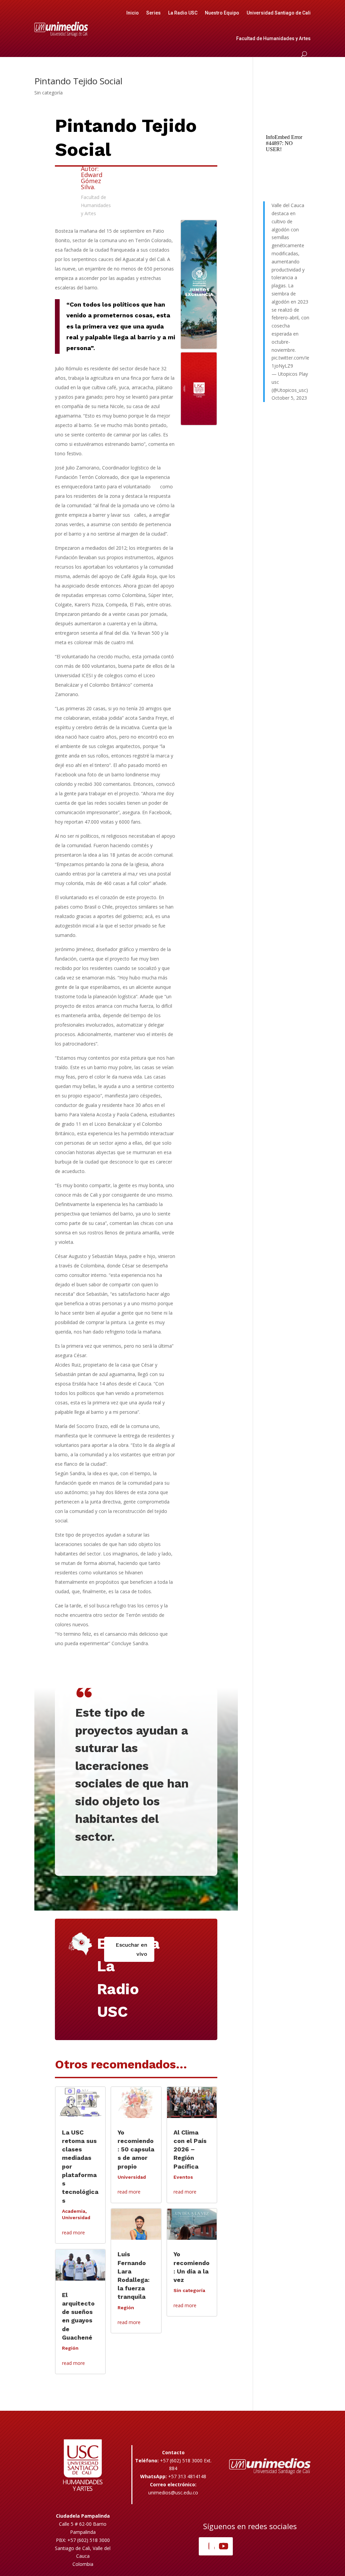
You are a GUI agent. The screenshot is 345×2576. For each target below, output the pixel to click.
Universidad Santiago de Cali (279, 13)
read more (73, 2232)
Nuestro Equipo (222, 13)
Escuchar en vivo (131, 1949)
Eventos (183, 2177)
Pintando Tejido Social (78, 81)
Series (153, 13)
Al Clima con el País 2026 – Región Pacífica (190, 2149)
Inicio (133, 13)
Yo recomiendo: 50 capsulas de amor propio (136, 2149)
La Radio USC (183, 13)
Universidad (76, 2217)
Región (70, 2348)
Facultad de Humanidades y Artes (273, 38)
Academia (74, 2211)
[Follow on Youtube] (224, 2546)
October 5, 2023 (289, 398)
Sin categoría (49, 93)
